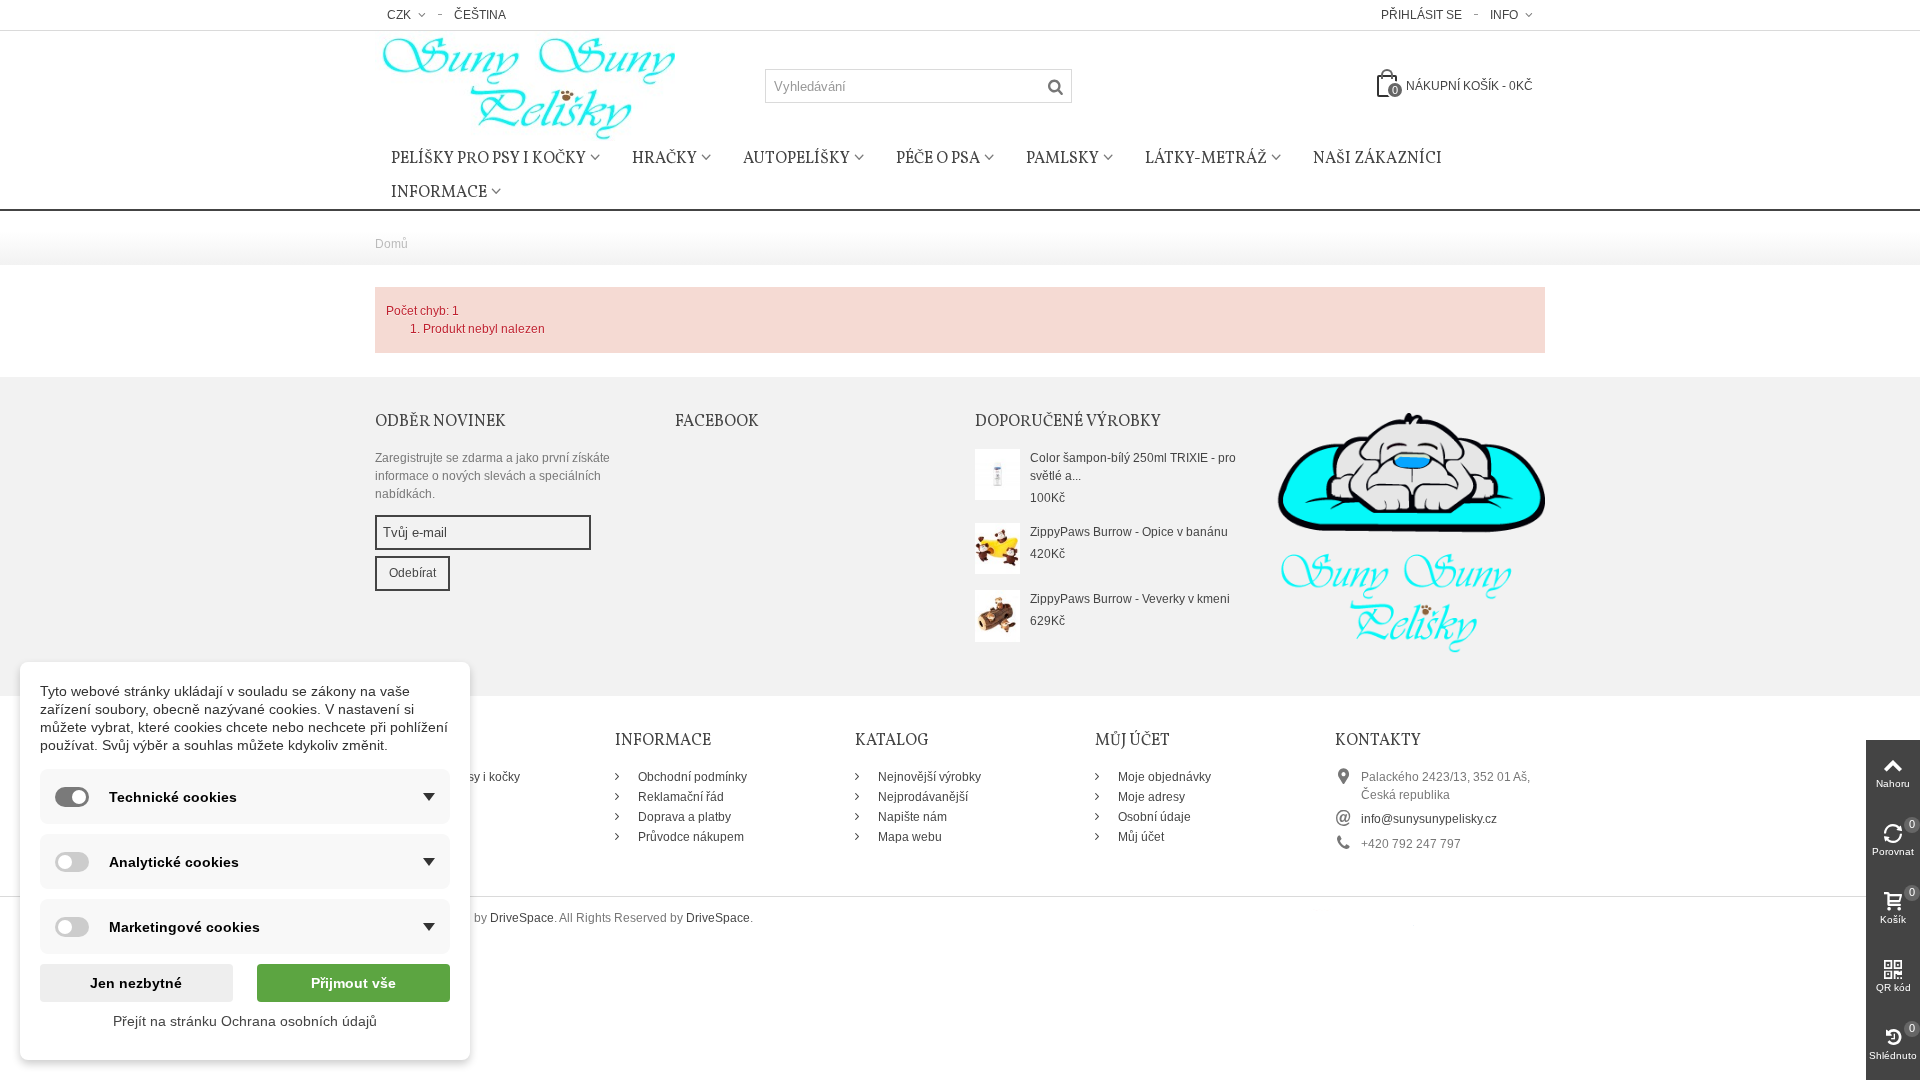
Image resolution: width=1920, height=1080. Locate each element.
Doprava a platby (683, 817)
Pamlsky (1062, 159)
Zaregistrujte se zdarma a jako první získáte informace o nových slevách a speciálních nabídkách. (492, 476)
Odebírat (412, 573)
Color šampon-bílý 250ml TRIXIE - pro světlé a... (1133, 467)
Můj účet (1139, 837)
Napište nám (911, 817)
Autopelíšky (796, 159)
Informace (439, 193)
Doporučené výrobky (1068, 422)
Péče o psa (938, 159)
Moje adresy (1150, 797)
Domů (391, 244)
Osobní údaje (1153, 817)
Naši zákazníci (1377, 159)
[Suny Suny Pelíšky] (525, 85)
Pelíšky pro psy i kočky (488, 159)
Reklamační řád (679, 797)
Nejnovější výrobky (928, 777)
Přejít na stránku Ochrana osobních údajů (245, 1021)
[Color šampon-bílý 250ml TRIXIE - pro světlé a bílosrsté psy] (997, 474)
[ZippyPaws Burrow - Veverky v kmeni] (997, 615)
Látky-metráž (1206, 159)
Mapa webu (908, 837)
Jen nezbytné (136, 983)
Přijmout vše (353, 983)
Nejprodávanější (921, 797)
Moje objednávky (1163, 777)
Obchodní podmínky (691, 777)
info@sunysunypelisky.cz (1429, 819)
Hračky (664, 159)
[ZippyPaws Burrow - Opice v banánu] (997, 548)
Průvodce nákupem (689, 837)
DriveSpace (522, 918)
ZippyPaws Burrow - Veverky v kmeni (1130, 599)
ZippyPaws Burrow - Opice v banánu (1129, 532)
